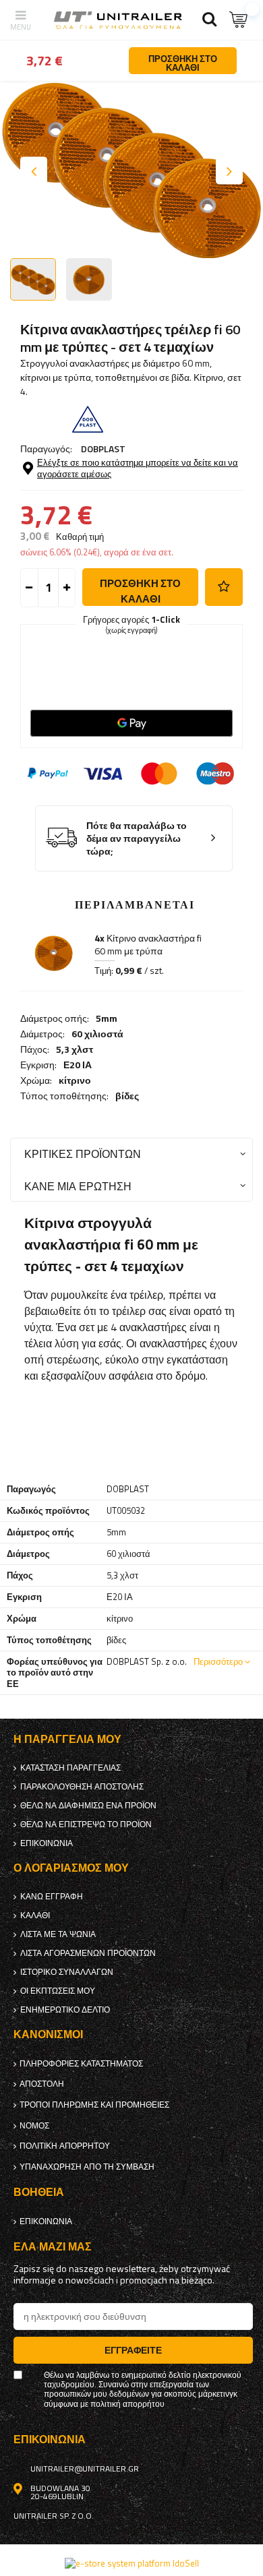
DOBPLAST (103, 449)
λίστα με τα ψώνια (58, 1934)
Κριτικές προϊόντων (83, 1154)
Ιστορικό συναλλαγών (67, 1972)
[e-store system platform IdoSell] (132, 2563)
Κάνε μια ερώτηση (78, 1186)
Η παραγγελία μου (67, 1739)
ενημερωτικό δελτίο (65, 2010)
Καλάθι (35, 1915)
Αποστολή (42, 2084)
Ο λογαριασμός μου (71, 1868)
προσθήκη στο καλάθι (140, 591)
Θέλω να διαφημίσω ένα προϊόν (88, 1806)
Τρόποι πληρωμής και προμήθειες (94, 2105)
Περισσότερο (218, 1661)
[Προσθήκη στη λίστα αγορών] (224, 587)
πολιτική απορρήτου (65, 2146)
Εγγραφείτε (133, 2350)
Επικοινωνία (47, 1843)
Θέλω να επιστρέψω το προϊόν (86, 1824)
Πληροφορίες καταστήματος (81, 2064)
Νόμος (34, 2126)
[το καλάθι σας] (239, 20)
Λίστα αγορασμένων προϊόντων (88, 1953)
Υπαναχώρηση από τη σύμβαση (87, 2167)
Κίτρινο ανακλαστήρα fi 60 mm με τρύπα (148, 945)
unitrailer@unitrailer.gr (85, 2469)
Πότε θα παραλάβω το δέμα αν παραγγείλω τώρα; (137, 838)
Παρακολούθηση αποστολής (82, 1787)
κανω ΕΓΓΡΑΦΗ (52, 1897)
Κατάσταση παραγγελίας (70, 1768)
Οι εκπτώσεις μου (58, 1991)
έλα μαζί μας (53, 2247)
